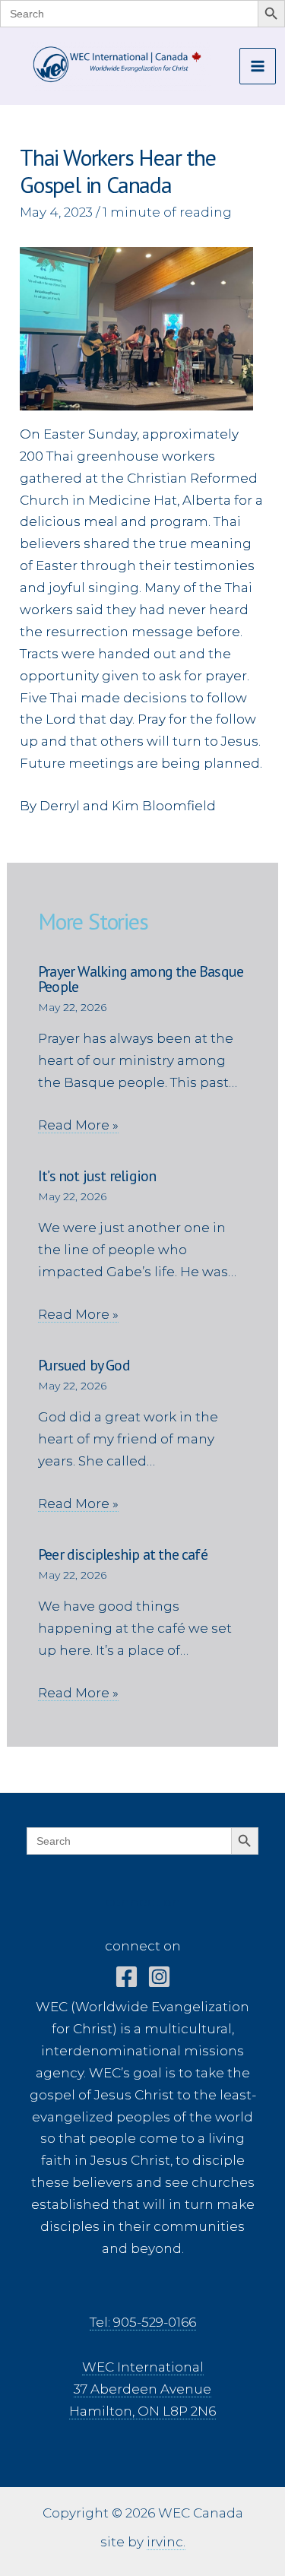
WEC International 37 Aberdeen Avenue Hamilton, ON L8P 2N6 (142, 2389)
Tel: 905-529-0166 (143, 2322)
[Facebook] (127, 1977)
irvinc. (166, 2542)
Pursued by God (84, 1365)
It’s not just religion (97, 1176)
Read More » (78, 1125)
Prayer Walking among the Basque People (141, 979)
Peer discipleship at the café (123, 1554)
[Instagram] (159, 1977)
